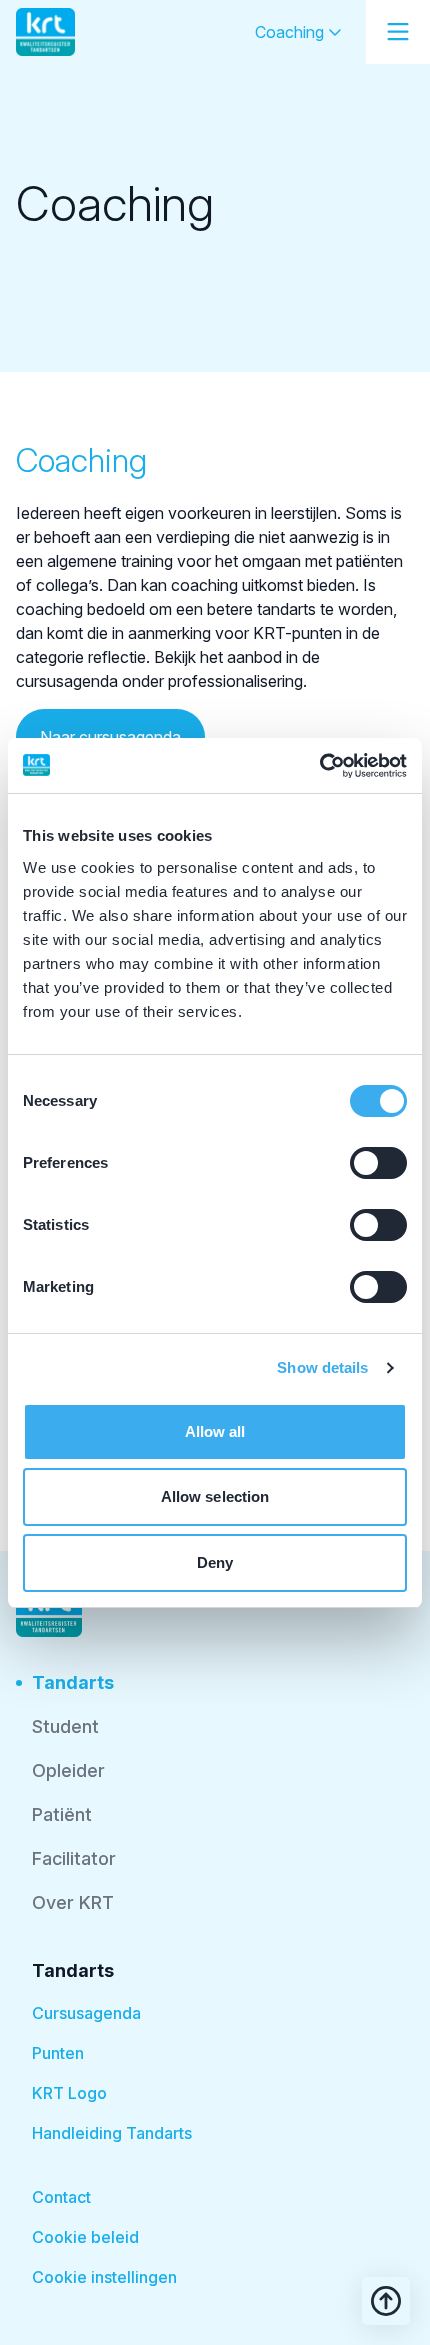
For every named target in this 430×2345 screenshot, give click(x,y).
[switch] (378, 1163)
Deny (215, 1562)
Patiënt (62, 1814)
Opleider (68, 1770)
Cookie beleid (85, 2237)
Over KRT (73, 1902)
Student (65, 1726)
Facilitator (74, 1858)
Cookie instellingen (104, 2277)
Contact (61, 2197)
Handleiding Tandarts (112, 2133)
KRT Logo (69, 2093)
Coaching (291, 32)
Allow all (215, 1431)
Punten (58, 2053)
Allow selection (215, 1496)
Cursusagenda (86, 2013)
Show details (322, 1367)
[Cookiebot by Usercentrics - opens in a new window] (319, 766)
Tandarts (73, 1682)
